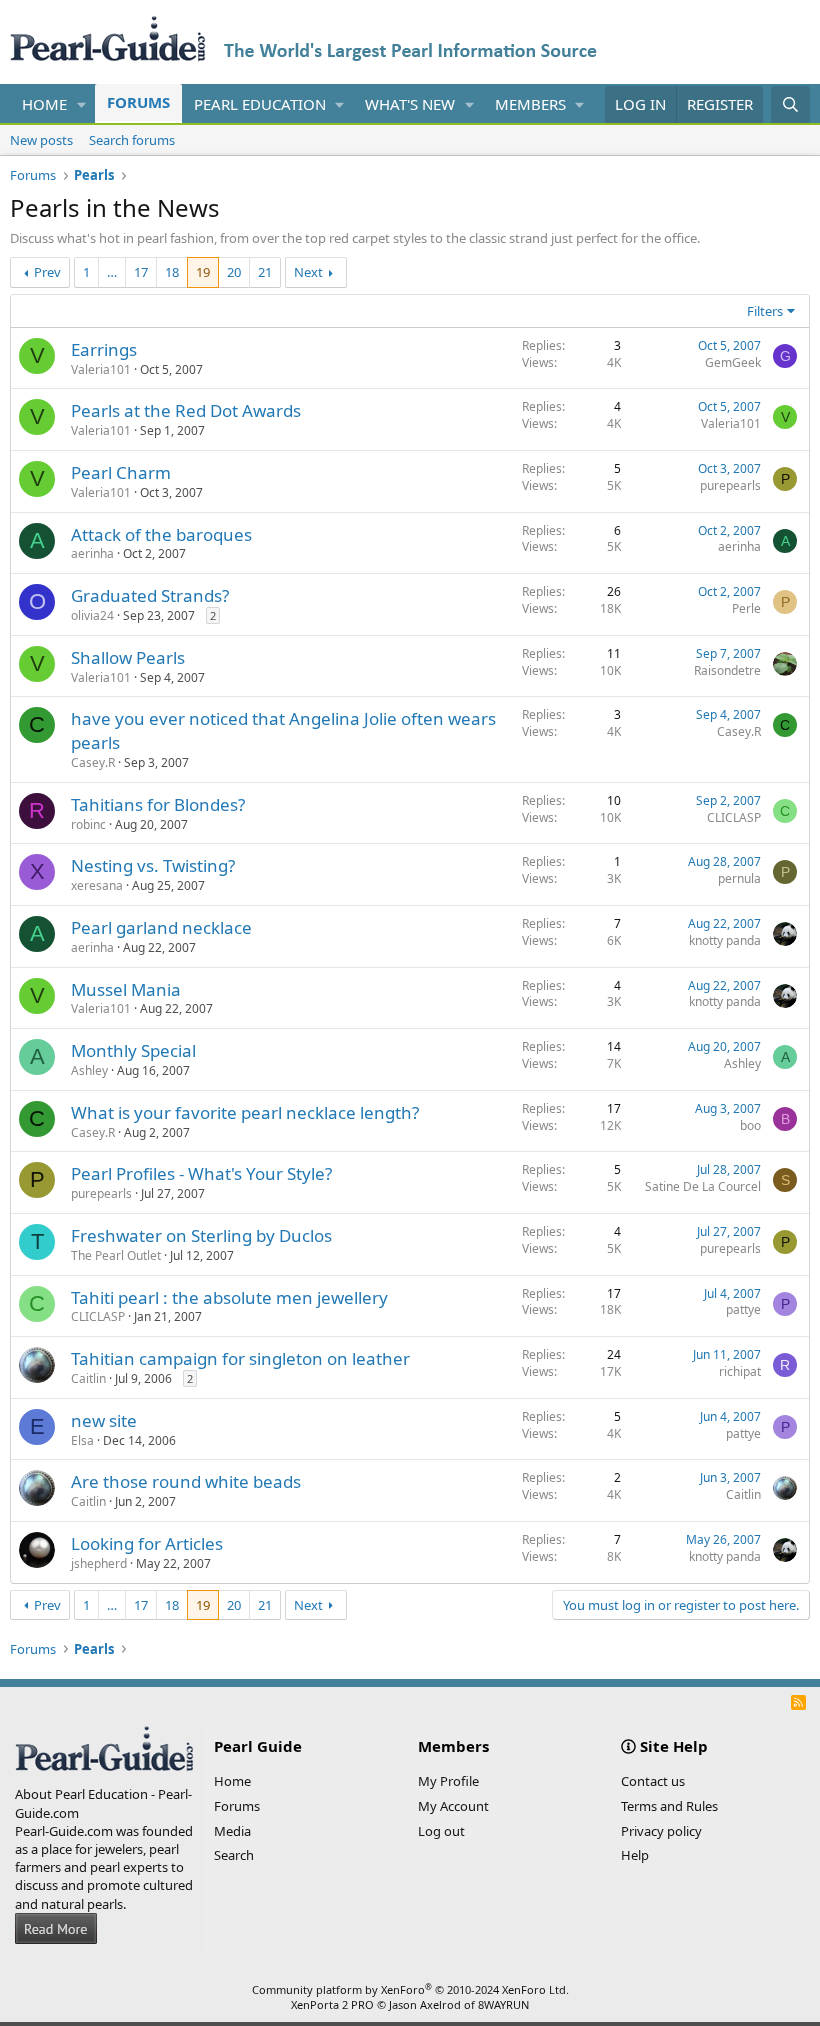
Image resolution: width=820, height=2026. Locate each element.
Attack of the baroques (161, 534)
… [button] (112, 272)
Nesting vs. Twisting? (153, 865)
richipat (740, 1371)
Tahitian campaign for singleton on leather (240, 1358)
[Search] (790, 104)
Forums (138, 102)
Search (234, 1855)
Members (530, 104)
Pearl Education (260, 104)
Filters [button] (765, 311)
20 (234, 272)
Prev (47, 272)
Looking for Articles (147, 1543)
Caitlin (88, 1378)
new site (104, 1420)
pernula (739, 878)
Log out (441, 1831)
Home (44, 104)
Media (232, 1831)
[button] (82, 104)
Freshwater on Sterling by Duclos (201, 1235)
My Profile (448, 1781)
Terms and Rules (669, 1806)
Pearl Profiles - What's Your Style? (201, 1173)
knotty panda (725, 940)
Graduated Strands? (150, 595)
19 (203, 272)
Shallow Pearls (128, 657)
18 (172, 272)
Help (635, 1855)
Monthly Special (133, 1050)
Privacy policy (661, 1831)
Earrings (104, 349)
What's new (410, 104)
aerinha (92, 553)
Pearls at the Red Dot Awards (186, 410)
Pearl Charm (121, 472)
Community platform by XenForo (410, 1989)
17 (141, 272)
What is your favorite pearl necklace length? (245, 1112)
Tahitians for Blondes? (158, 804)
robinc (88, 824)
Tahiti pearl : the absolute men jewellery (229, 1297)
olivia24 (92, 615)
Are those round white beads (186, 1481)
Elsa (82, 1440)
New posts (41, 140)
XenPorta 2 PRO (332, 2004)
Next (308, 272)
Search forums (132, 140)
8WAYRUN (503, 2004)
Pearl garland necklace (161, 927)
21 (265, 272)
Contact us (653, 1781)
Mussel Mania (126, 989)
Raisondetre (727, 670)
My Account (453, 1806)
